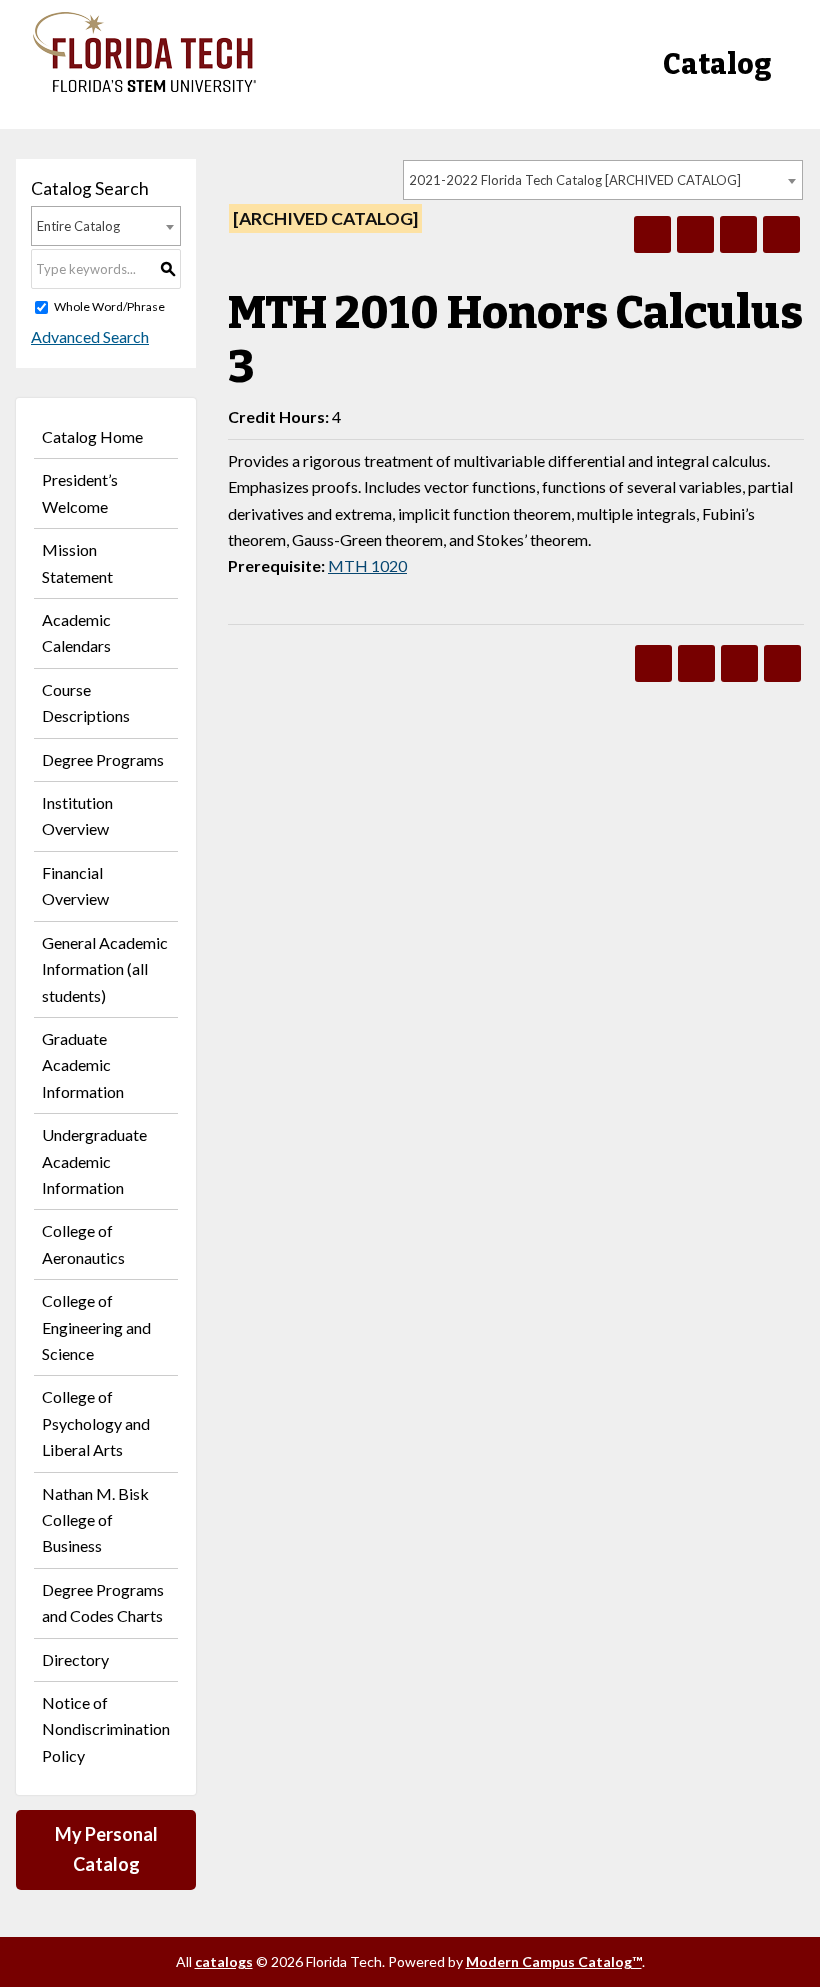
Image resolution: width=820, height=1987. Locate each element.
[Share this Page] (695, 234)
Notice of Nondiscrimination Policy (106, 1729)
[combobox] (603, 180)
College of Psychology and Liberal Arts (96, 1423)
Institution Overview (77, 815)
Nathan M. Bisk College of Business (95, 1520)
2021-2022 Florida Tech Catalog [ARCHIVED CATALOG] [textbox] (575, 180)
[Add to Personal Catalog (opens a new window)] (652, 234)
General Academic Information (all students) (105, 969)
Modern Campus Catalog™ (554, 1961)
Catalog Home (92, 436)
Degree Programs (103, 759)
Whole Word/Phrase (109, 306)
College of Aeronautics (83, 1243)
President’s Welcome (80, 492)
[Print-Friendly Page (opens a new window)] (738, 234)
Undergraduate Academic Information (94, 1161)
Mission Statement (77, 562)
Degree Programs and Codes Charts (103, 1602)
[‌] (144, 86)
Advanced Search (90, 336)
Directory (75, 1659)
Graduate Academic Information (83, 1065)
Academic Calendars (76, 632)
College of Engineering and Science (96, 1327)
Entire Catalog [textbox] (78, 226)
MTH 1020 (367, 565)
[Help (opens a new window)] (781, 234)
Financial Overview (75, 885)
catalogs (224, 1961)
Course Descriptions (86, 702)
